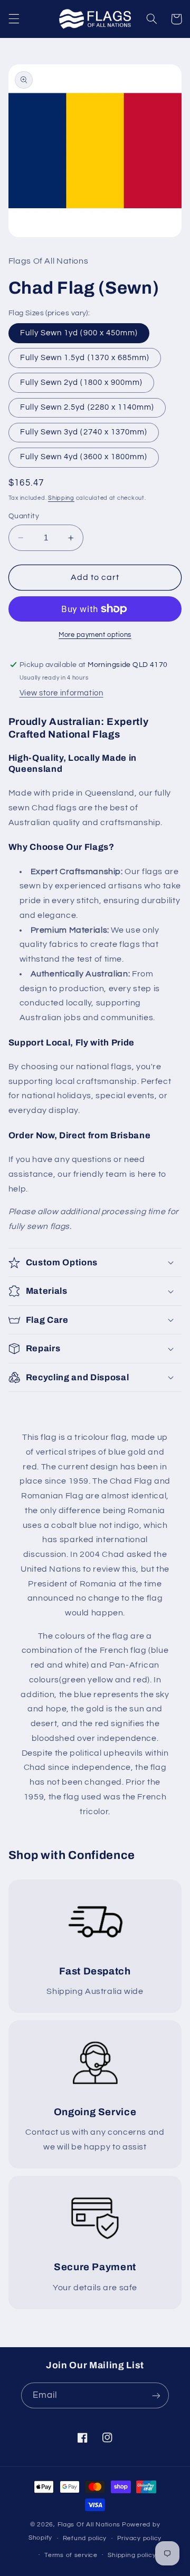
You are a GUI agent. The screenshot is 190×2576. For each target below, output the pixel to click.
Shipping (61, 498)
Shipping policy (132, 2555)
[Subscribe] (156, 2395)
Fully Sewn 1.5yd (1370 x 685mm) (85, 358)
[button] (14, 19)
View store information (61, 693)
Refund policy (85, 2538)
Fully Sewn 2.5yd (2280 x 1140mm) (87, 407)
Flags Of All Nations (89, 2525)
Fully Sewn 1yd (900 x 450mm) (79, 333)
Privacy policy (139, 2538)
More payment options (95, 635)
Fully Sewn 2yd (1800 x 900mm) (81, 382)
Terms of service (71, 2555)
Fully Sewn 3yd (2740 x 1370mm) (84, 432)
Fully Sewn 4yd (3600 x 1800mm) (84, 457)
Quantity (24, 516)
